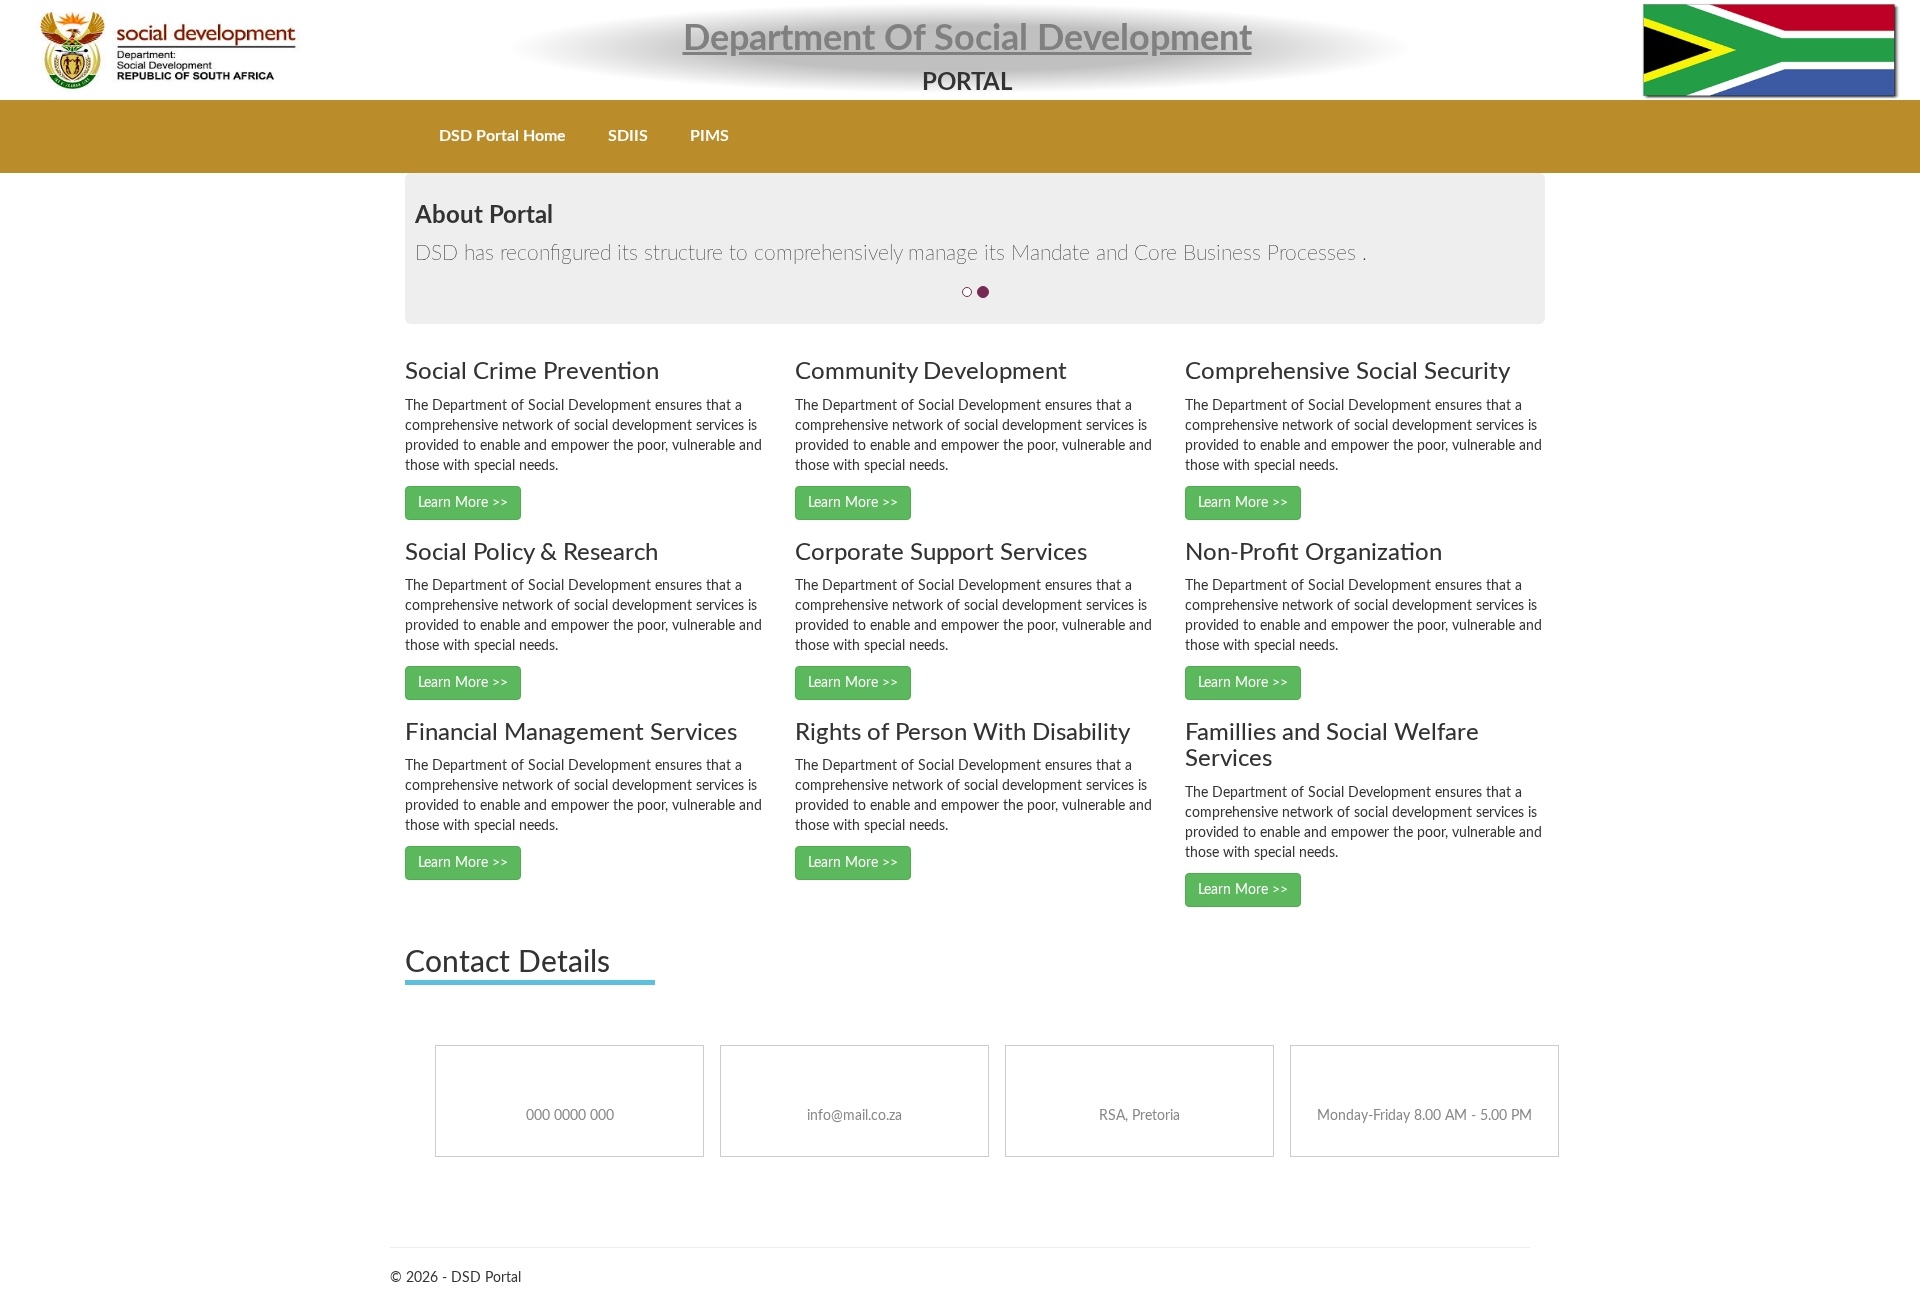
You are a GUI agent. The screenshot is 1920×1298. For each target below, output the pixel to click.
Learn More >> (463, 503)
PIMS (709, 136)
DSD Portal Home (502, 136)
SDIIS (628, 136)
